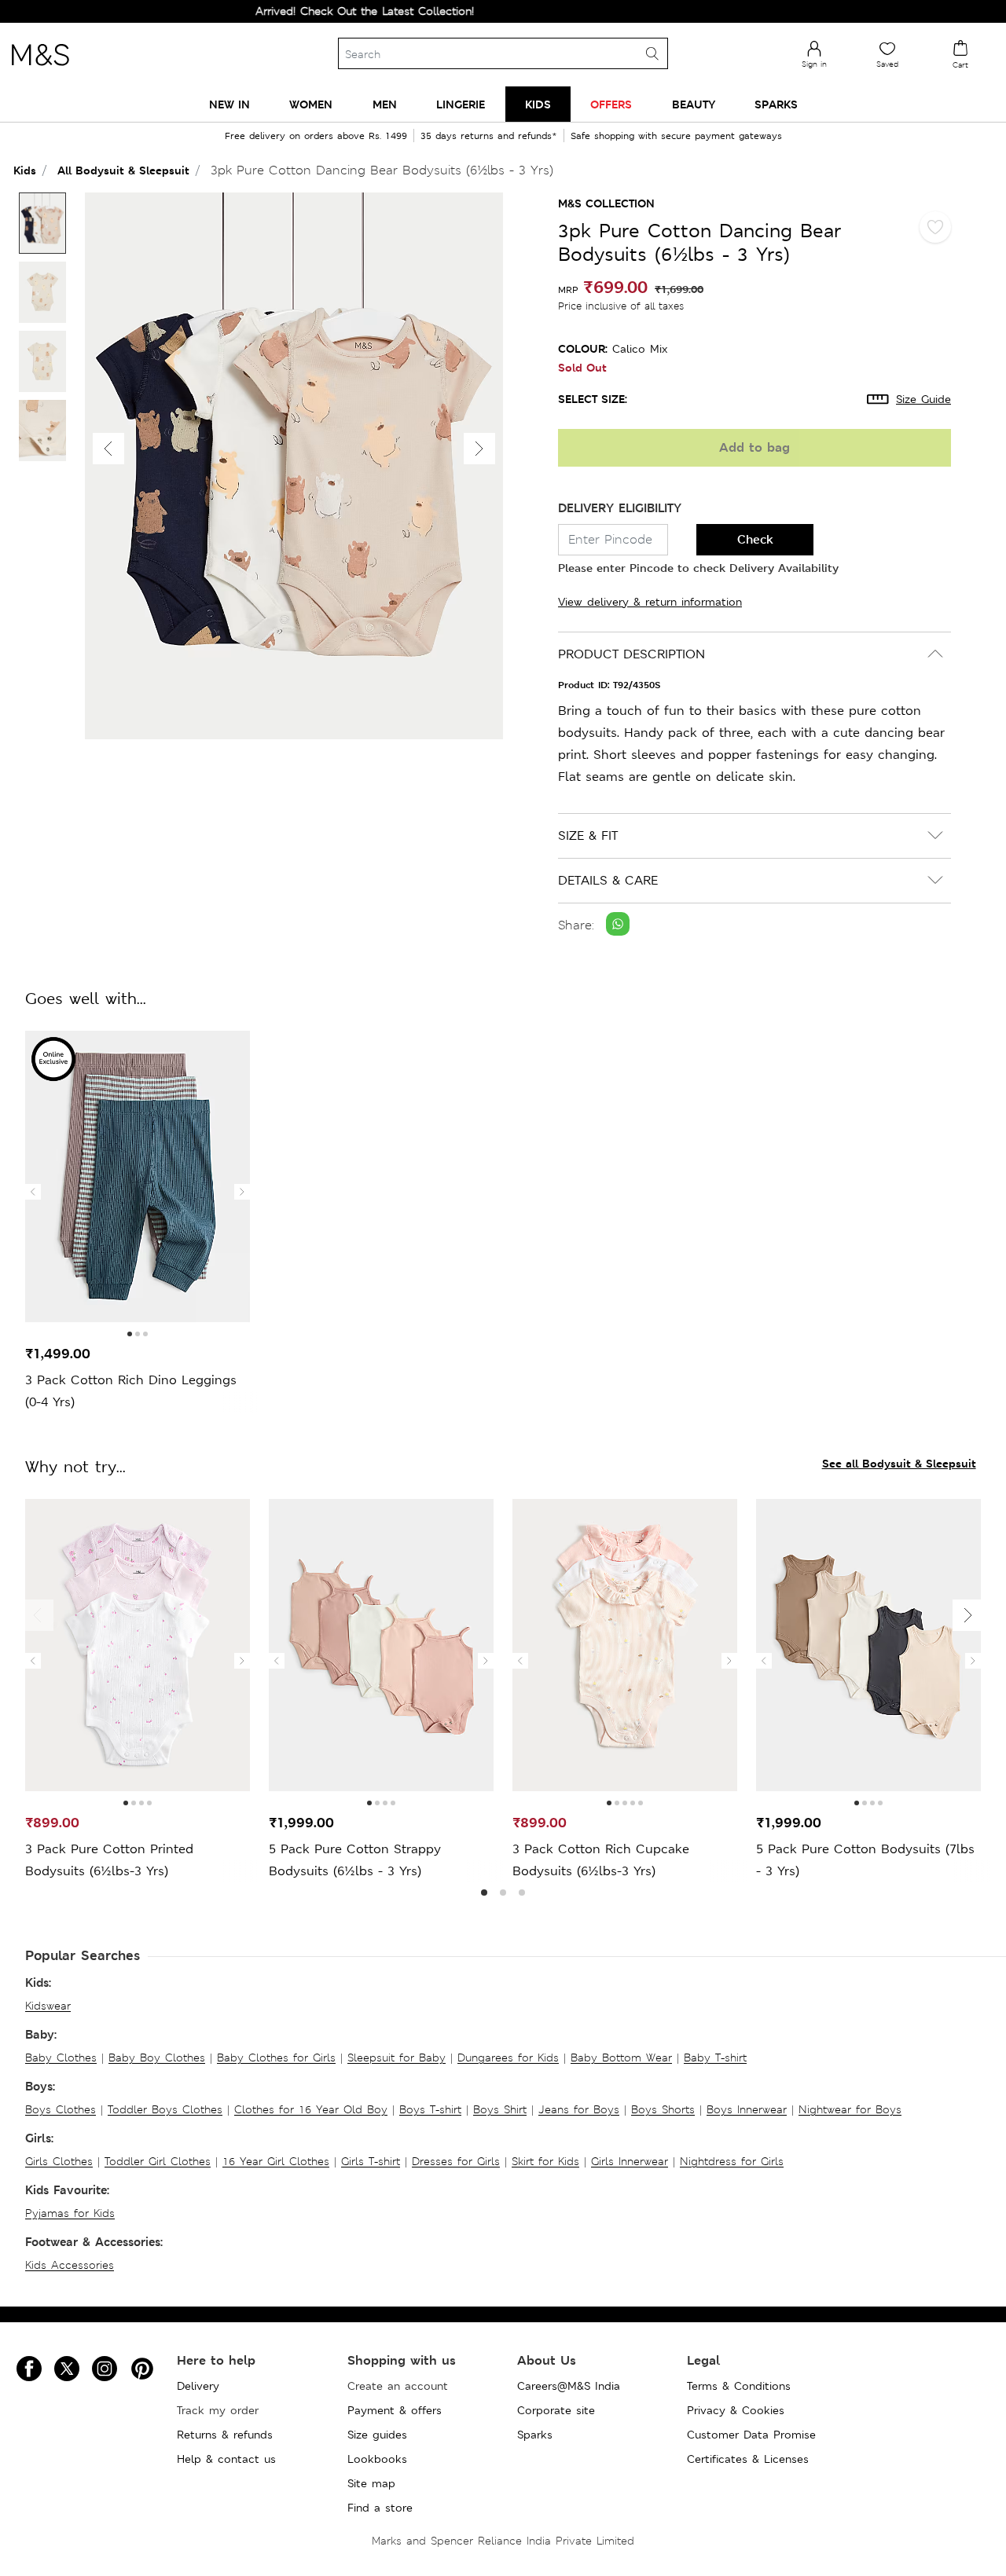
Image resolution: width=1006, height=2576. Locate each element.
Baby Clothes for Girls (276, 2058)
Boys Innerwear (747, 2109)
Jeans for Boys (579, 2109)
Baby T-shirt (715, 2058)
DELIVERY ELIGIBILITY (620, 508)
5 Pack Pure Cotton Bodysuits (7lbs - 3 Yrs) (865, 1860)
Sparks (535, 2435)
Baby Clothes (61, 2058)
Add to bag (754, 447)
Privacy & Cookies (736, 2410)
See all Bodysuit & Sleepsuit (899, 1463)
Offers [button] (611, 104)
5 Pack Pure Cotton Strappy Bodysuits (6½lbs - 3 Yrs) (355, 1860)
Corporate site (556, 2410)
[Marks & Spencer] (40, 70)
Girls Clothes (59, 2161)
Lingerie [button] (461, 104)
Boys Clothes (61, 2109)
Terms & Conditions (739, 2386)
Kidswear (48, 2006)
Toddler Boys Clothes (165, 2109)
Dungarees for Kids (508, 2058)
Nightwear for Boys (850, 2109)
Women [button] (311, 104)
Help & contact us (226, 2459)
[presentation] (33, 1192)
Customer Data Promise (751, 2435)
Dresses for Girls (456, 2161)
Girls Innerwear (630, 2161)
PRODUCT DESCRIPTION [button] (632, 654)
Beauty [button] (694, 104)
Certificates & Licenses (748, 2459)
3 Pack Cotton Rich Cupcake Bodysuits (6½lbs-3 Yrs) (601, 1860)
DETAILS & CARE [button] (608, 880)
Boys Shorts (663, 2109)
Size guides (377, 2435)
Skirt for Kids (545, 2161)
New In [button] (229, 104)
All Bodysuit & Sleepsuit (123, 170)
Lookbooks (377, 2459)
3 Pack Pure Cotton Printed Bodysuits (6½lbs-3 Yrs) (109, 1860)
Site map (371, 2483)
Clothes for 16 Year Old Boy (311, 2109)
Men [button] (385, 104)
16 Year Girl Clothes (276, 2161)
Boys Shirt (500, 2109)
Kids (25, 170)
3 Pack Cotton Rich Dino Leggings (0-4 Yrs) (131, 1391)
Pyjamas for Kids (70, 2213)
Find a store (380, 2508)
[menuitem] (229, 104)
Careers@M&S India (569, 2386)
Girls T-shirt (371, 2161)
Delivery (198, 2386)
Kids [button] (538, 104)
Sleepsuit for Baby (397, 2058)
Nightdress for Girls (732, 2161)
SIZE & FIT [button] (588, 835)
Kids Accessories (70, 2265)
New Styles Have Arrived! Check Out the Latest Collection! (272, 11)
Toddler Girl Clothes (158, 2161)
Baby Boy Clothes (157, 2058)
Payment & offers (395, 2410)
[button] (479, 449)
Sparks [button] (776, 104)
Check (755, 539)
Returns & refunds (225, 2435)
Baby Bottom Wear (621, 2058)
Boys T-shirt (430, 2109)
